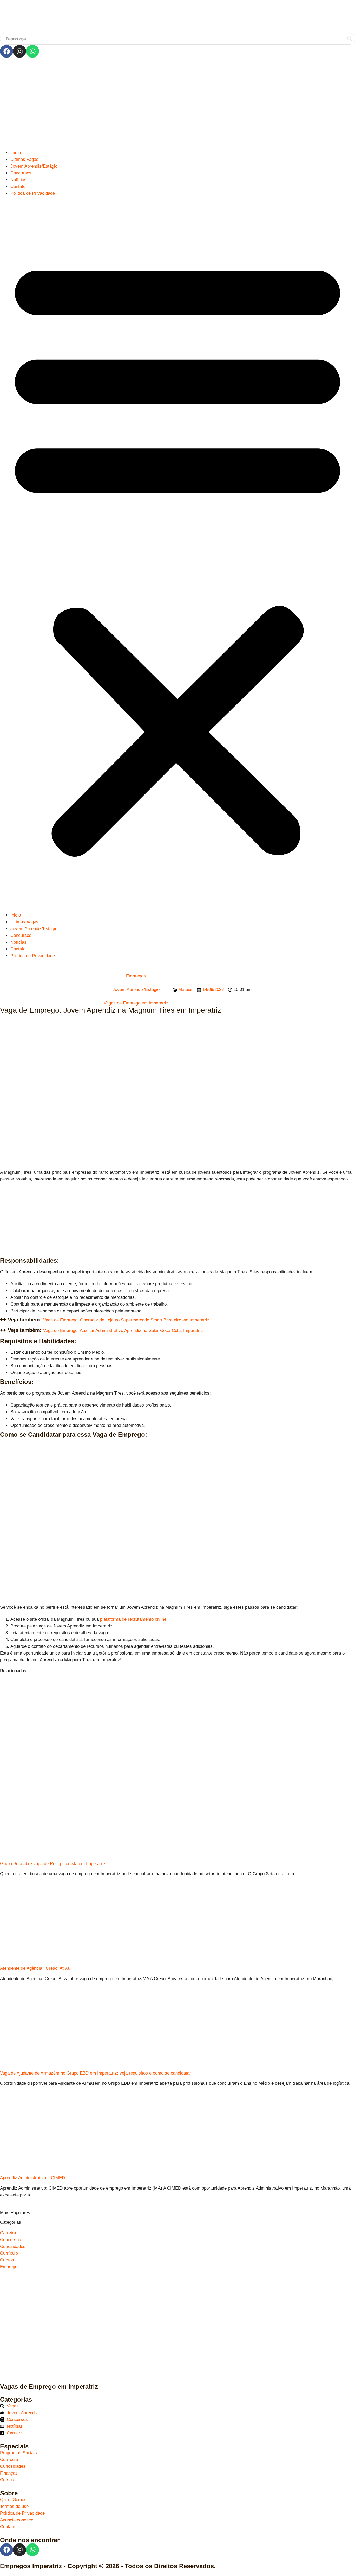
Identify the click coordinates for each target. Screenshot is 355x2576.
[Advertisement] (177, 104)
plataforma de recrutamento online (133, 1619)
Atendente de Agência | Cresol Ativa (35, 1968)
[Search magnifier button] (350, 39)
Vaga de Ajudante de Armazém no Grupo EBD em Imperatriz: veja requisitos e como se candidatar (96, 2073)
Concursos (21, 173)
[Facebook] (6, 51)
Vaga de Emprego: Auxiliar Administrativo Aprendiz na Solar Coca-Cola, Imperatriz (123, 1330)
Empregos (136, 976)
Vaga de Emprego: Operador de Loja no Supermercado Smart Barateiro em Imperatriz (126, 1320)
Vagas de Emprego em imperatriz (136, 1003)
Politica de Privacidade (33, 193)
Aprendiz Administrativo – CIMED (32, 2178)
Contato (18, 186)
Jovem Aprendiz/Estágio (34, 166)
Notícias (18, 180)
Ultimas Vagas (24, 159)
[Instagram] (19, 51)
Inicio (16, 153)
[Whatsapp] (32, 51)
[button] (177, 554)
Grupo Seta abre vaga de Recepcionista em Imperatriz (53, 1864)
